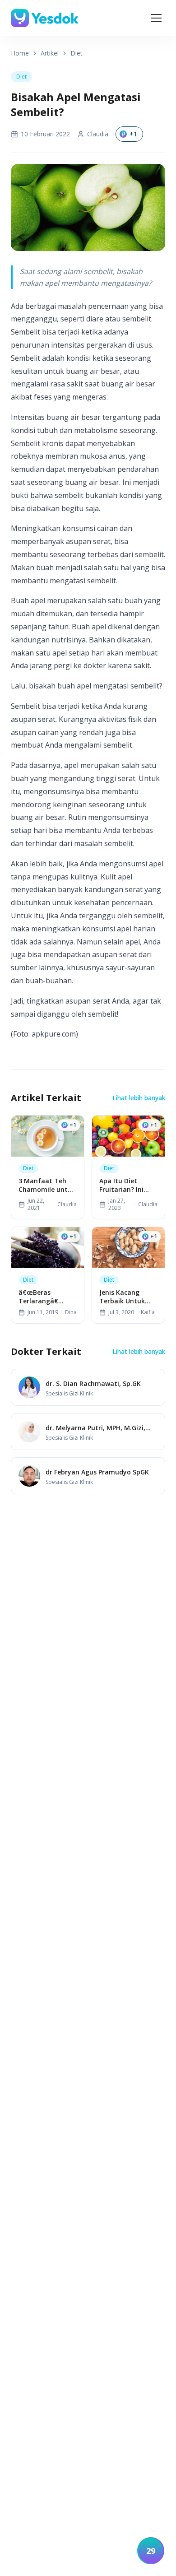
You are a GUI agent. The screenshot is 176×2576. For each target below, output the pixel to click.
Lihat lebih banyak (139, 1098)
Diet (76, 53)
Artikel (50, 53)
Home (20, 53)
